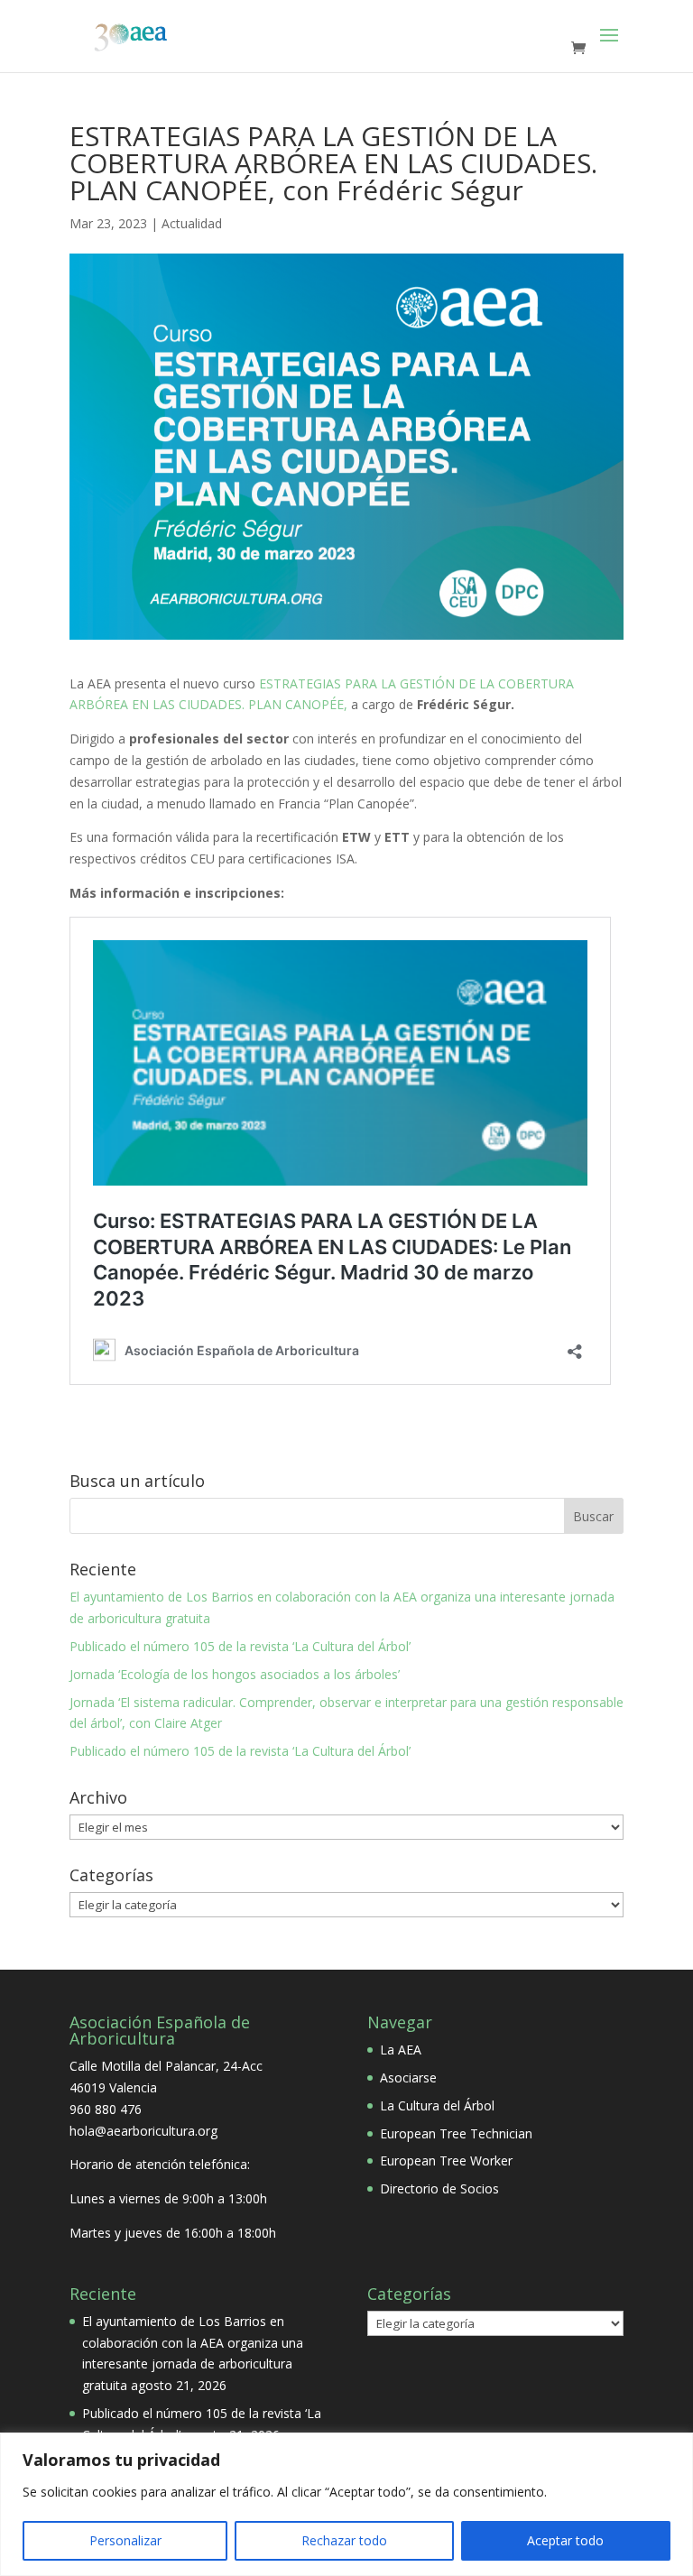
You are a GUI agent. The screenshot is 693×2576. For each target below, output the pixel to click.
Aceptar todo (565, 2540)
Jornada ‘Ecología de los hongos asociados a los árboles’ (235, 1674)
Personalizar (125, 2540)
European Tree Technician (456, 2133)
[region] (346, 2504)
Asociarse (408, 2077)
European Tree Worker (446, 2161)
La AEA (401, 2050)
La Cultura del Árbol (437, 2105)
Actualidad (192, 223)
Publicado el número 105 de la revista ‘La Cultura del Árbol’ (240, 1646)
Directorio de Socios (439, 2188)
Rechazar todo (344, 2540)
